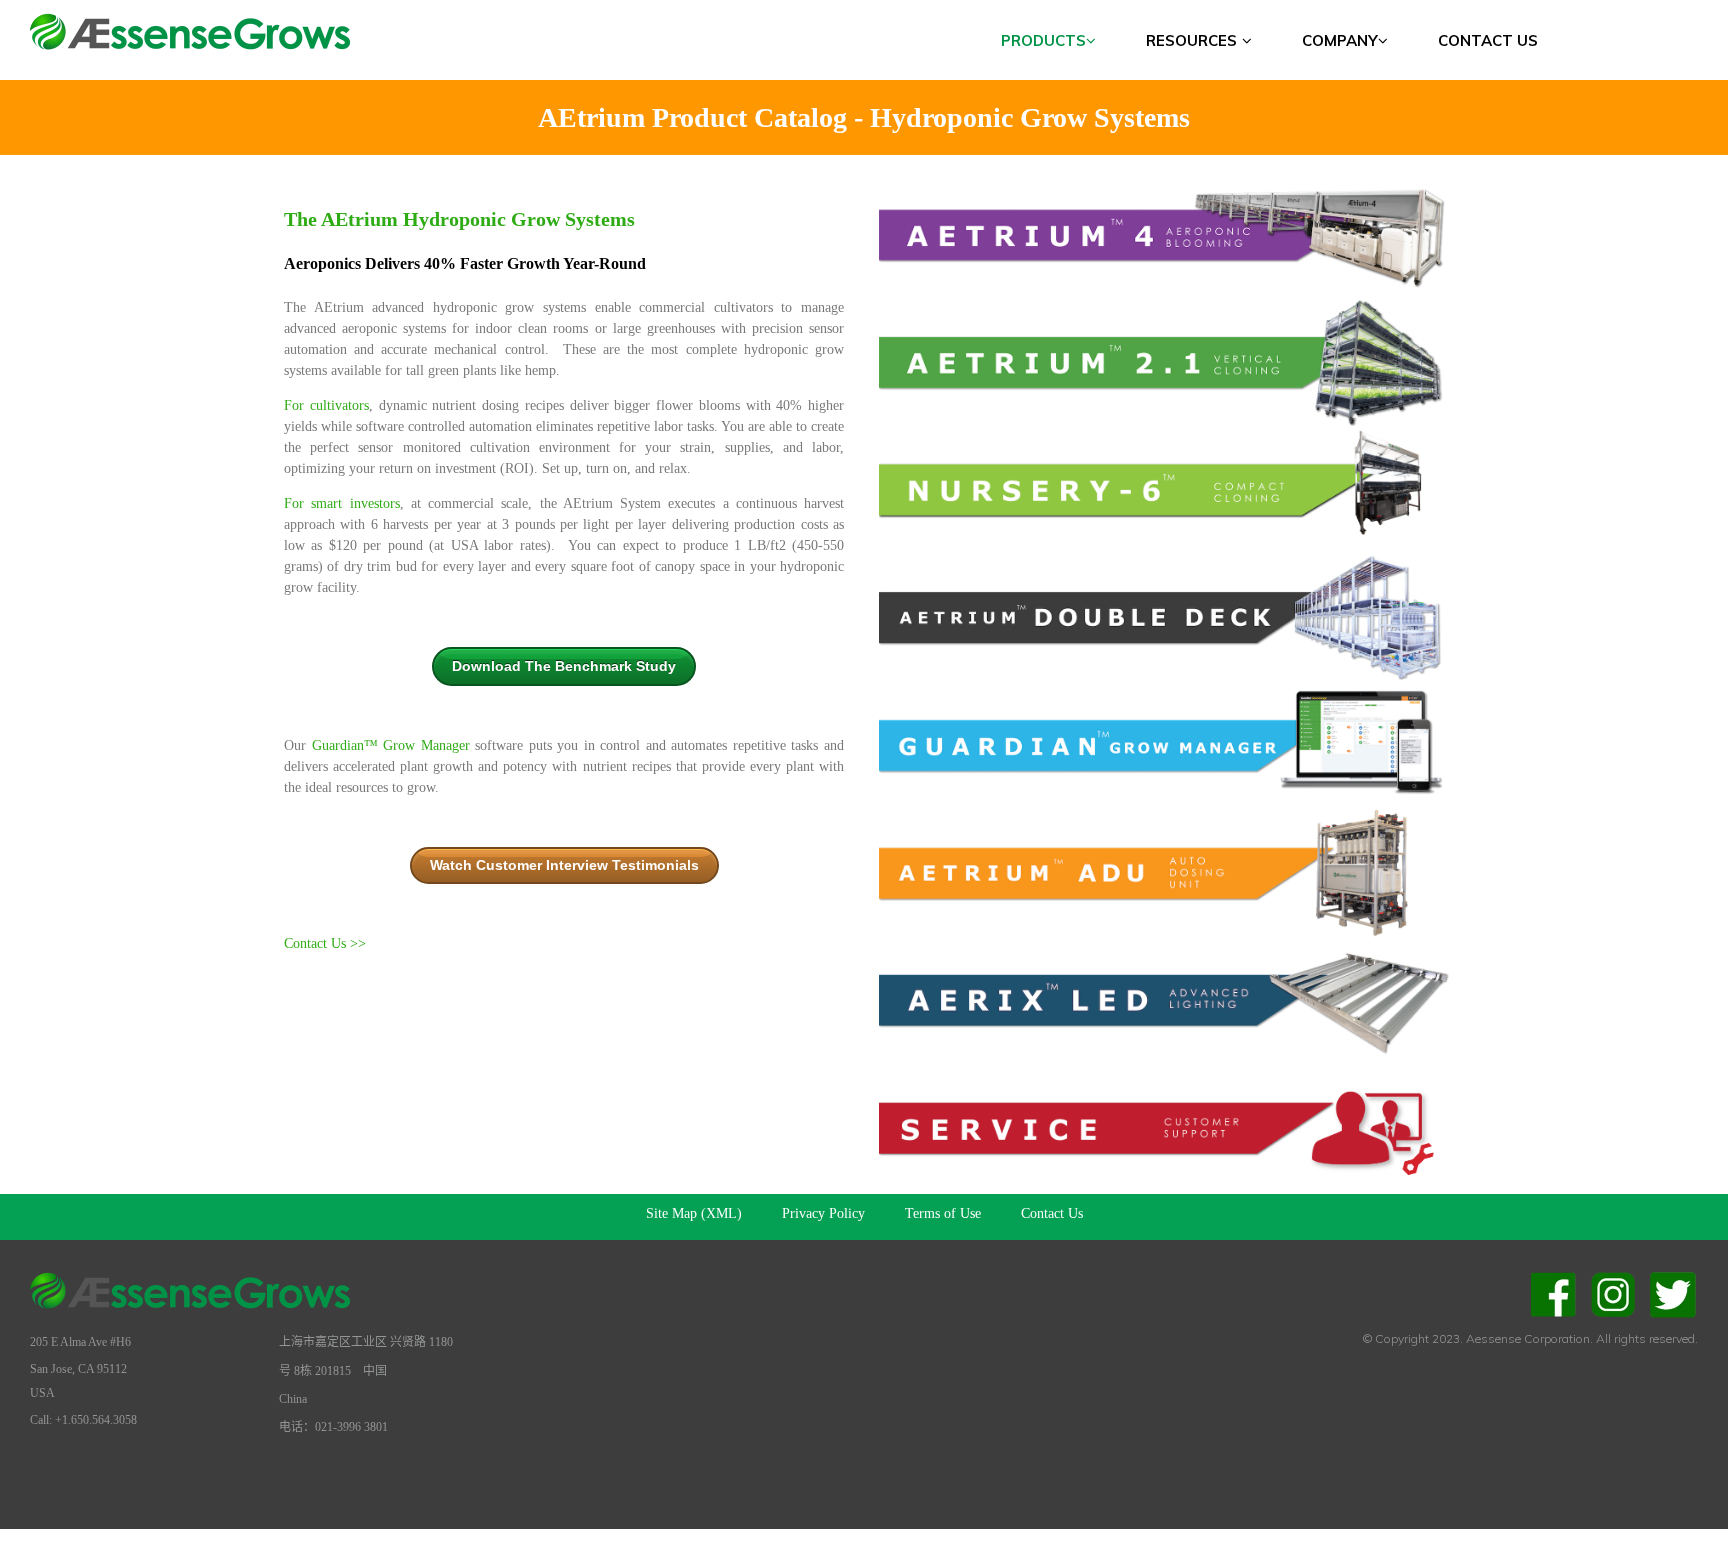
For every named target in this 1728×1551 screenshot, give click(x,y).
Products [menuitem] (1043, 40)
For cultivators (326, 405)
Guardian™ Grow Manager (391, 745)
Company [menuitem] (1340, 40)
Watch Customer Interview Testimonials (564, 865)
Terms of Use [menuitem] (943, 1213)
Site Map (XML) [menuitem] (694, 1213)
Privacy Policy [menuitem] (823, 1213)
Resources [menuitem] (1191, 40)
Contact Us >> (327, 943)
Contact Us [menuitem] (1488, 40)
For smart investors (342, 503)
